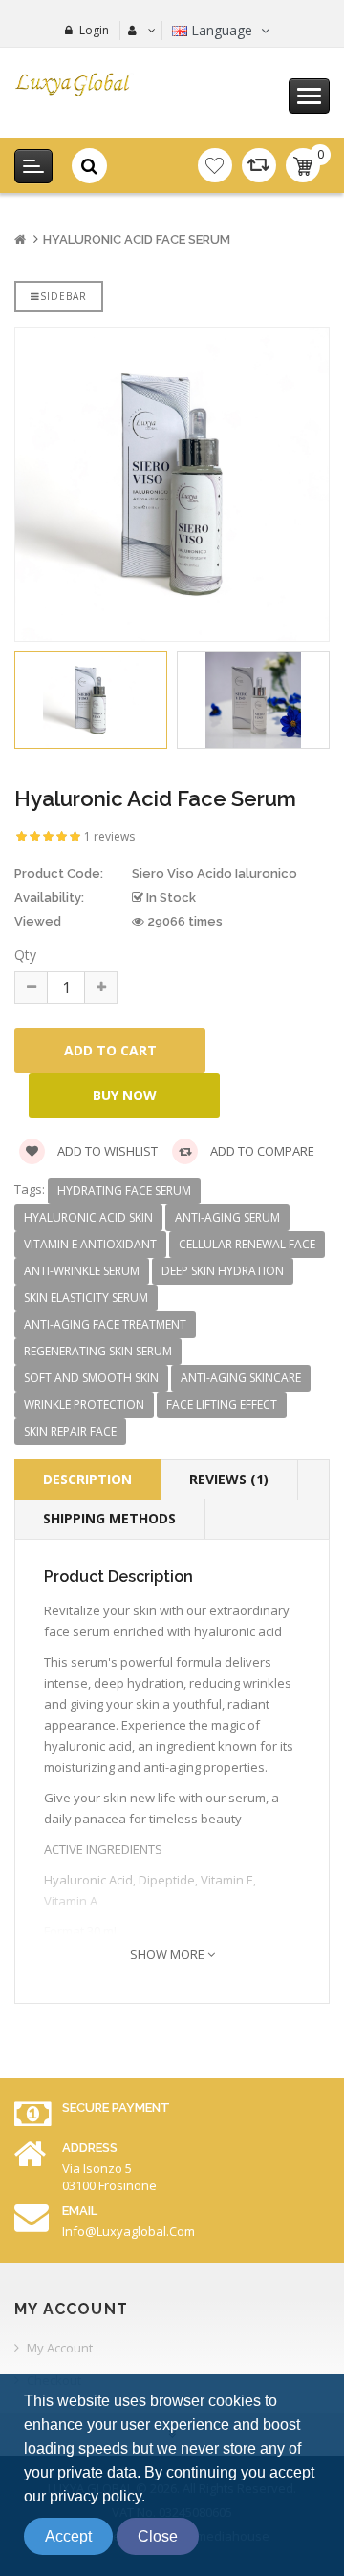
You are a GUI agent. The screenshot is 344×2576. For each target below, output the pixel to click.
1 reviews (109, 836)
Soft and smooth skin (91, 1378)
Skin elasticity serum (86, 1298)
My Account (60, 2348)
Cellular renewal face (247, 1244)
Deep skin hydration (223, 1271)
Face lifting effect (222, 1405)
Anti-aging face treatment (105, 1324)
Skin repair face (70, 1431)
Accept (68, 2536)
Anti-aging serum (227, 1217)
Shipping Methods (109, 1518)
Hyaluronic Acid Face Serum (137, 239)
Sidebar (64, 296)
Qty (25, 955)
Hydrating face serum (124, 1191)
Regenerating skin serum (98, 1351)
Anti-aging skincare (241, 1378)
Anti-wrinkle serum (82, 1271)
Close (158, 2536)
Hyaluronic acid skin (88, 1217)
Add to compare (261, 1151)
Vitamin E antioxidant (90, 1244)
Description (87, 1479)
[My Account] (140, 31)
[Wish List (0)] (215, 165)
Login (94, 30)
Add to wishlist (106, 1151)
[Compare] (259, 165)
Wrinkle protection (84, 1405)
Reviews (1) (229, 1479)
